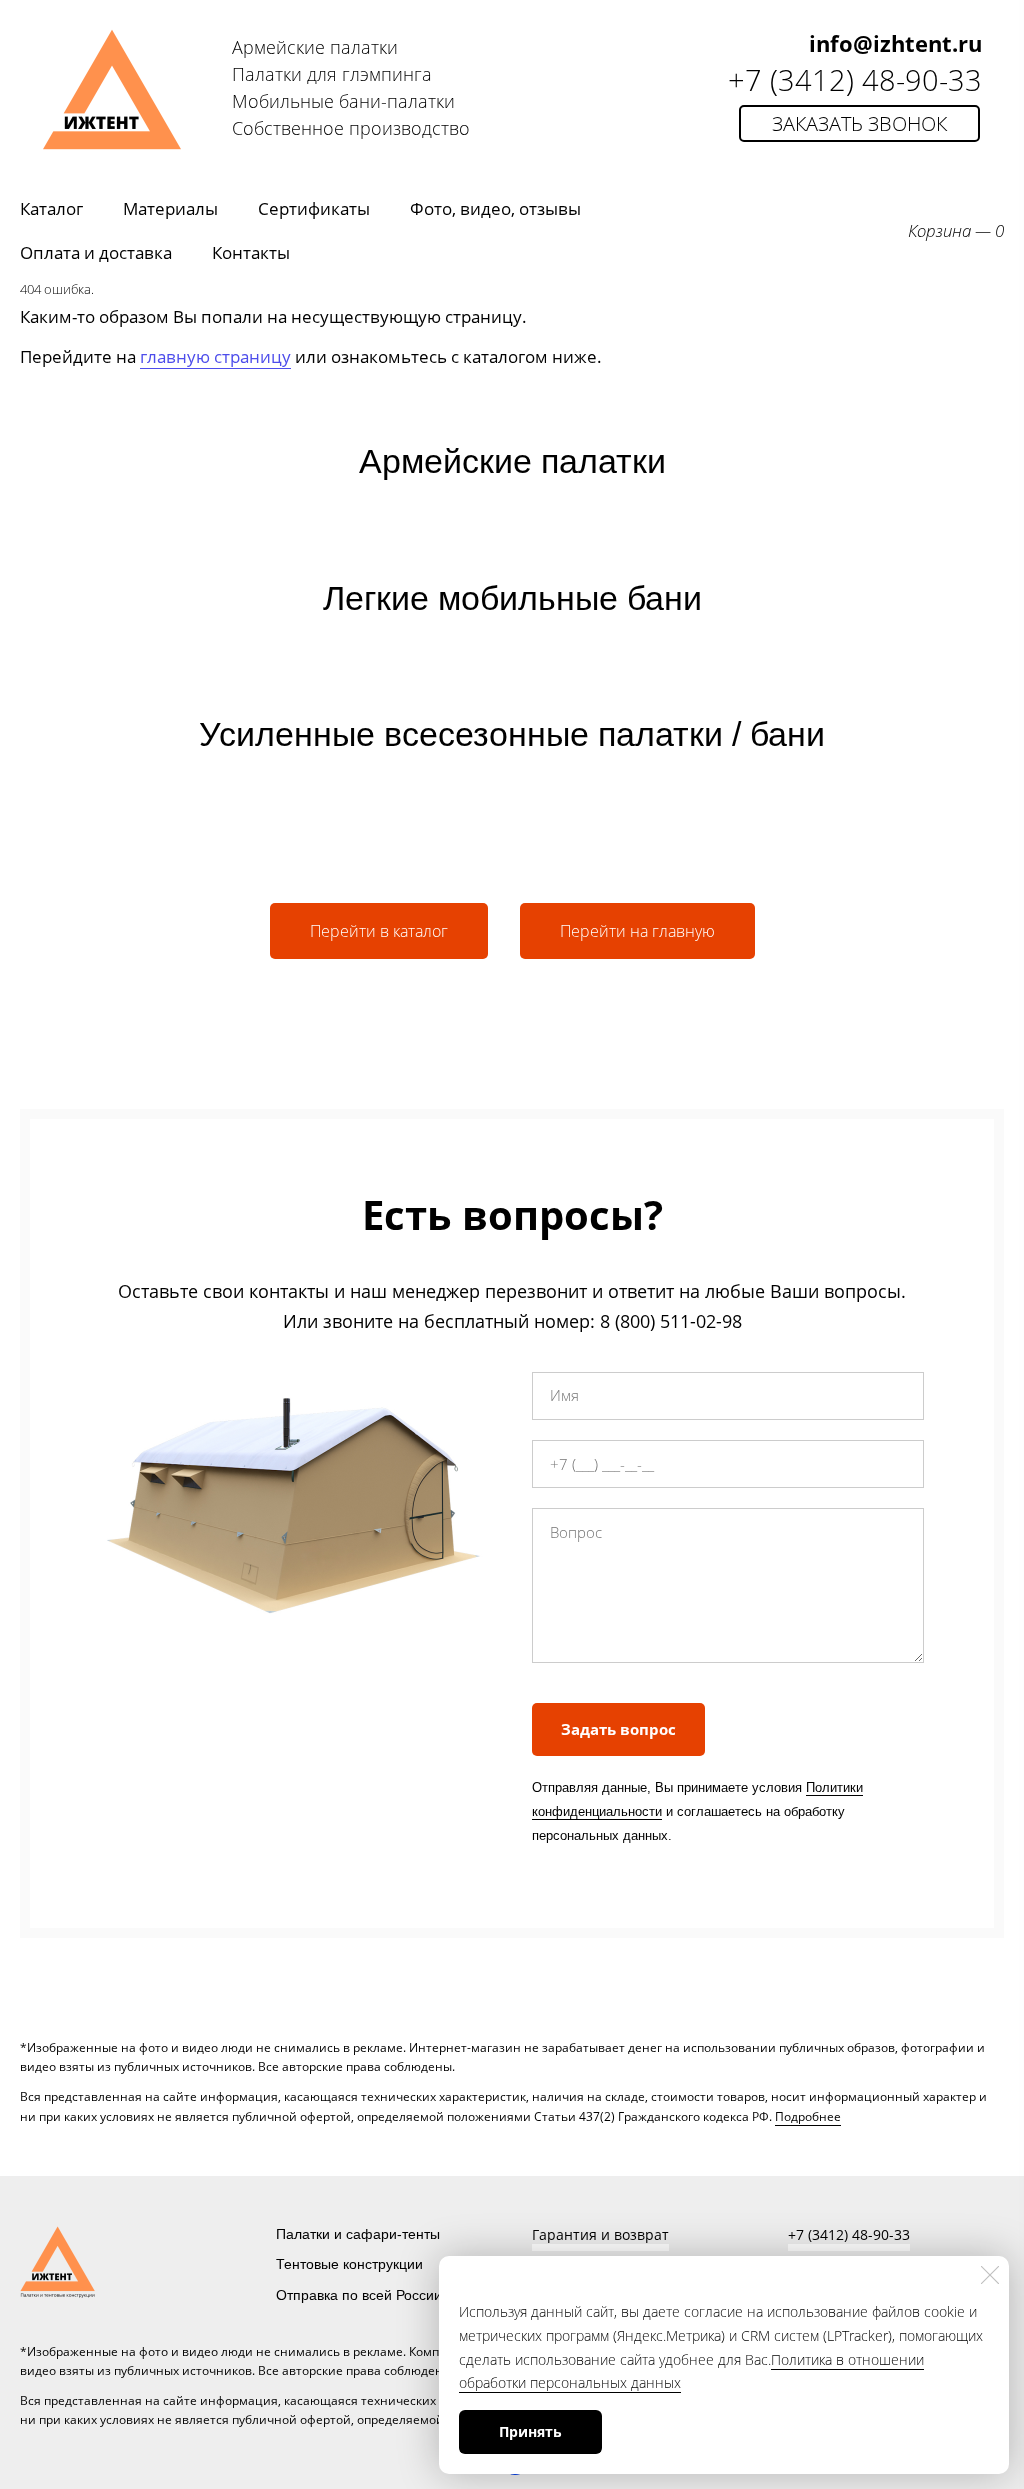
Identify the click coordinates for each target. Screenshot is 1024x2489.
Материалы (170, 208)
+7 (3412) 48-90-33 (855, 79)
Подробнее (808, 2116)
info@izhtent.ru (895, 43)
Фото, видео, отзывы (495, 208)
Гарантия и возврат (600, 2234)
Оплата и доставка (96, 252)
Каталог (51, 208)
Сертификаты (314, 208)
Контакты (251, 252)
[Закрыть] (990, 2275)
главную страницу (215, 356)
